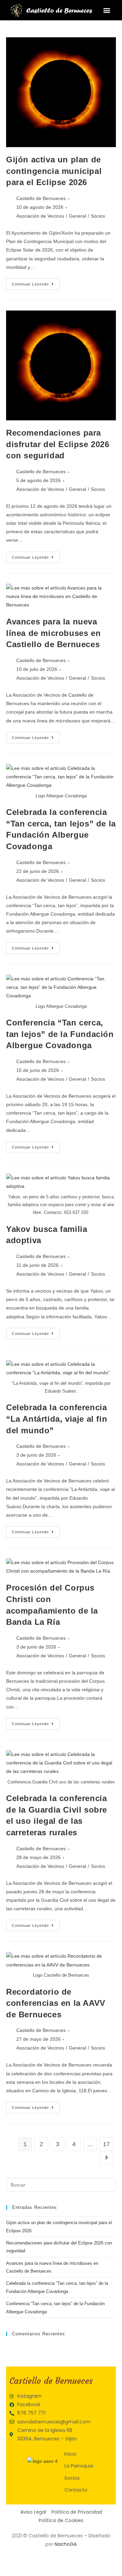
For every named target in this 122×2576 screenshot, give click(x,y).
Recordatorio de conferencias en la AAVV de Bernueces (56, 2003)
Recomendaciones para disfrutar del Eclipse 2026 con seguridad (58, 444)
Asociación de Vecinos (40, 216)
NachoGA (66, 2544)
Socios (98, 216)
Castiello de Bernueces (41, 198)
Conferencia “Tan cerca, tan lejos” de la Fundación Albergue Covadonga (60, 1034)
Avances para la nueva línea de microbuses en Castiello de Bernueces (53, 633)
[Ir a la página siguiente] (106, 2158)
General (77, 216)
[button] (107, 10)
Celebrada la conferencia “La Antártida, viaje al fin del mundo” (57, 1419)
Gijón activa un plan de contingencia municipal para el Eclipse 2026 (54, 171)
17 (106, 2144)
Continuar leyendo (36, 282)
